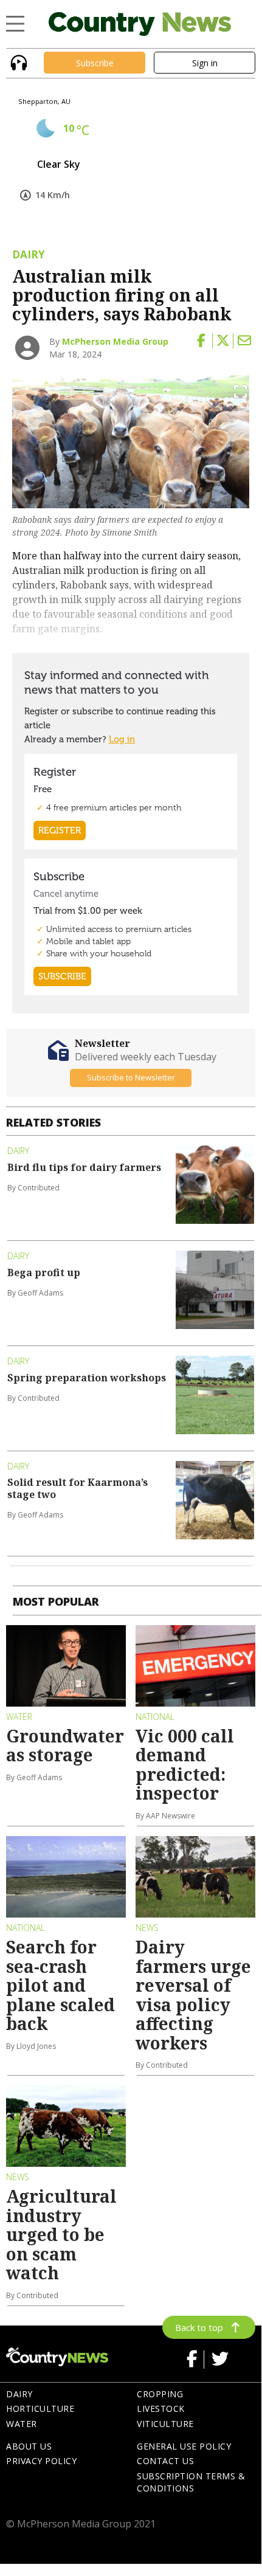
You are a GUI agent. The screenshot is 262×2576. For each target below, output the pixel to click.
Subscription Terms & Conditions (191, 2482)
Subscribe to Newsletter (131, 1077)
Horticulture (40, 2409)
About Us (29, 2446)
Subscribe (95, 63)
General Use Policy (184, 2446)
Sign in (205, 63)
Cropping (160, 2394)
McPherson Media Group (115, 341)
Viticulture (165, 2424)
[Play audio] (17, 62)
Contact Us (165, 2461)
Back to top (199, 2327)
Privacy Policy (41, 2461)
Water (22, 2424)
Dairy (19, 2394)
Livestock (161, 2409)
